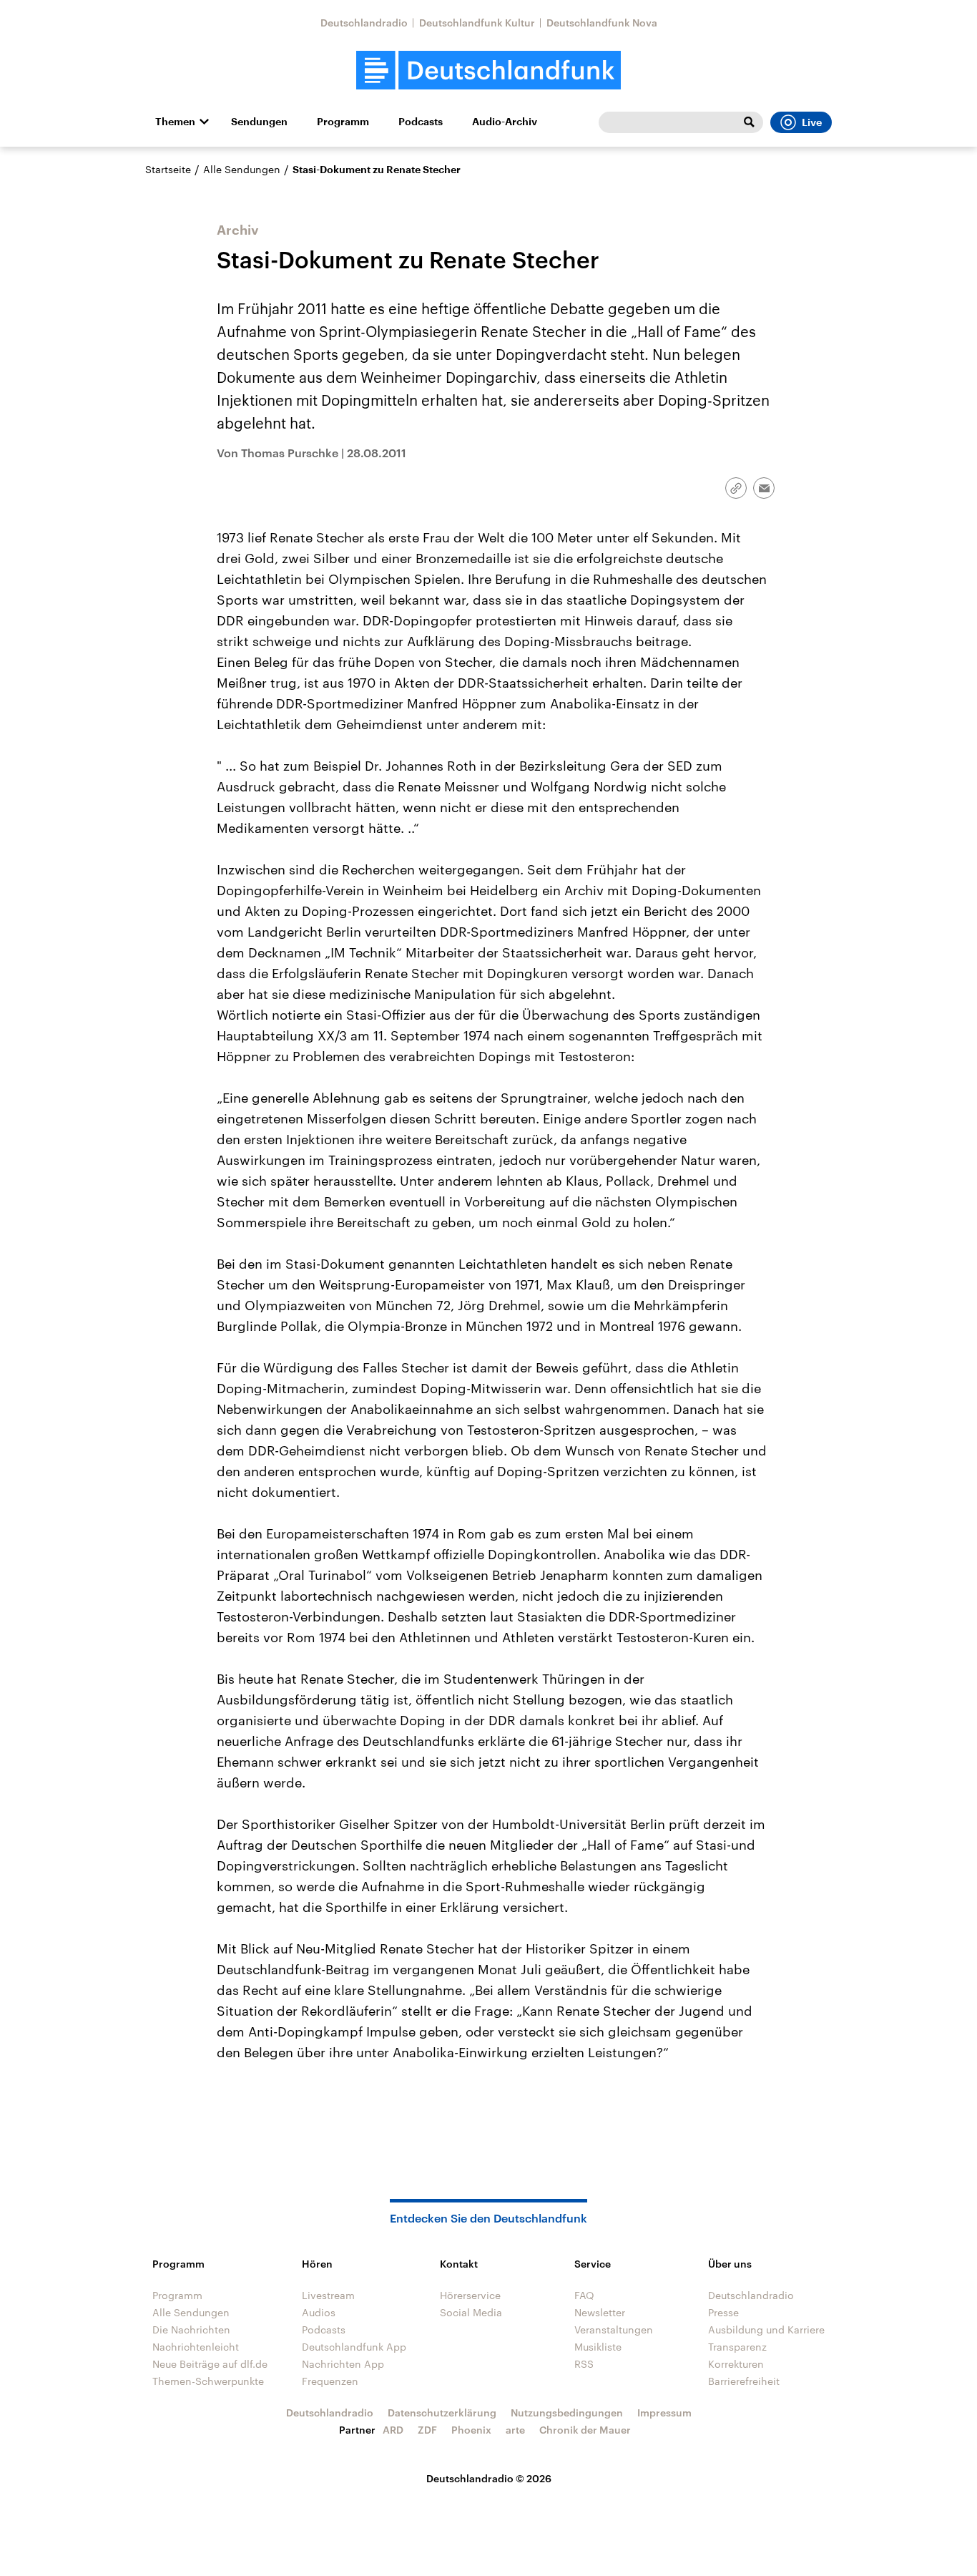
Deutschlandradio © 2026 (489, 2478)
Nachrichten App (343, 2364)
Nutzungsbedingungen (567, 2412)
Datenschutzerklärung (442, 2412)
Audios (319, 2312)
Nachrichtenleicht (196, 2347)
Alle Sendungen (242, 169)
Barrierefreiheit (744, 2381)
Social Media (471, 2312)
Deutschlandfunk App (354, 2347)
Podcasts (421, 122)
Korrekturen (736, 2364)
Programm (343, 122)
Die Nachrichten (191, 2329)
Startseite (168, 169)
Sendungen (259, 122)
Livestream (328, 2295)
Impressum (664, 2412)
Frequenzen (330, 2381)
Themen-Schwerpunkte (208, 2381)
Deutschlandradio (364, 23)
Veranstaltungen (614, 2329)
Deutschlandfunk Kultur (477, 23)
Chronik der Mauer (585, 2430)
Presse (723, 2312)
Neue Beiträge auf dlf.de (210, 2364)
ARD (393, 2430)
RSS (584, 2364)
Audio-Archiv (505, 122)
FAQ (584, 2295)
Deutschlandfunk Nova (602, 23)
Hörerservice (470, 2295)
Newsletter (600, 2312)
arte (515, 2430)
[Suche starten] (749, 122)
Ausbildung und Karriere (766, 2329)
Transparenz (737, 2347)
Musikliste (598, 2347)
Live (812, 122)
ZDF (427, 2430)
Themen (175, 122)
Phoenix (471, 2430)
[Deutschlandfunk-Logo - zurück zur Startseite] (488, 70)
